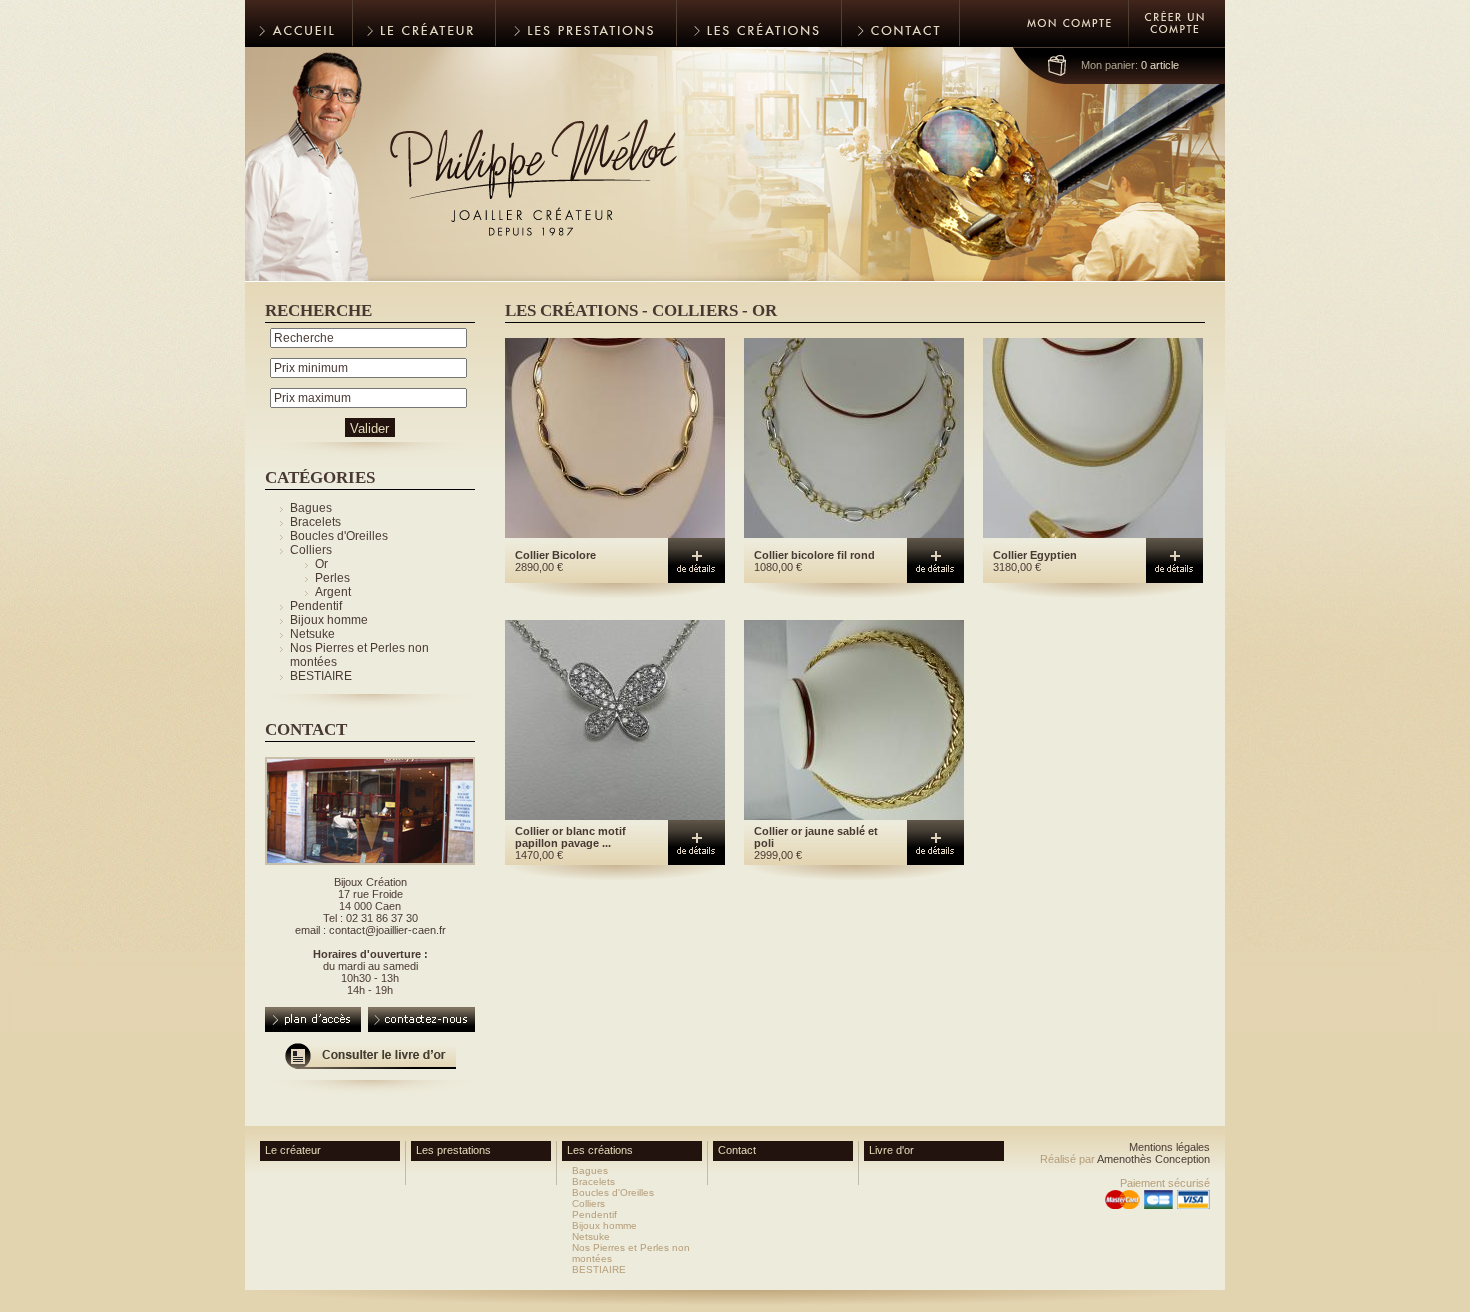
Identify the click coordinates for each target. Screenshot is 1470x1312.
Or (321, 564)
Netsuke (312, 634)
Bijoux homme (329, 620)
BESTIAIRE (321, 676)
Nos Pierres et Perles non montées (631, 1253)
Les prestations (453, 1150)
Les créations (600, 1150)
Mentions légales (1169, 1147)
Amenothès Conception (1153, 1159)
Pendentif (316, 606)
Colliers (311, 550)
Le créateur (293, 1150)
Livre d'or (891, 1150)
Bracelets (315, 522)
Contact (737, 1150)
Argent (333, 592)
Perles (332, 578)
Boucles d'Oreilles (339, 536)
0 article (1130, 65)
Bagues (311, 508)
